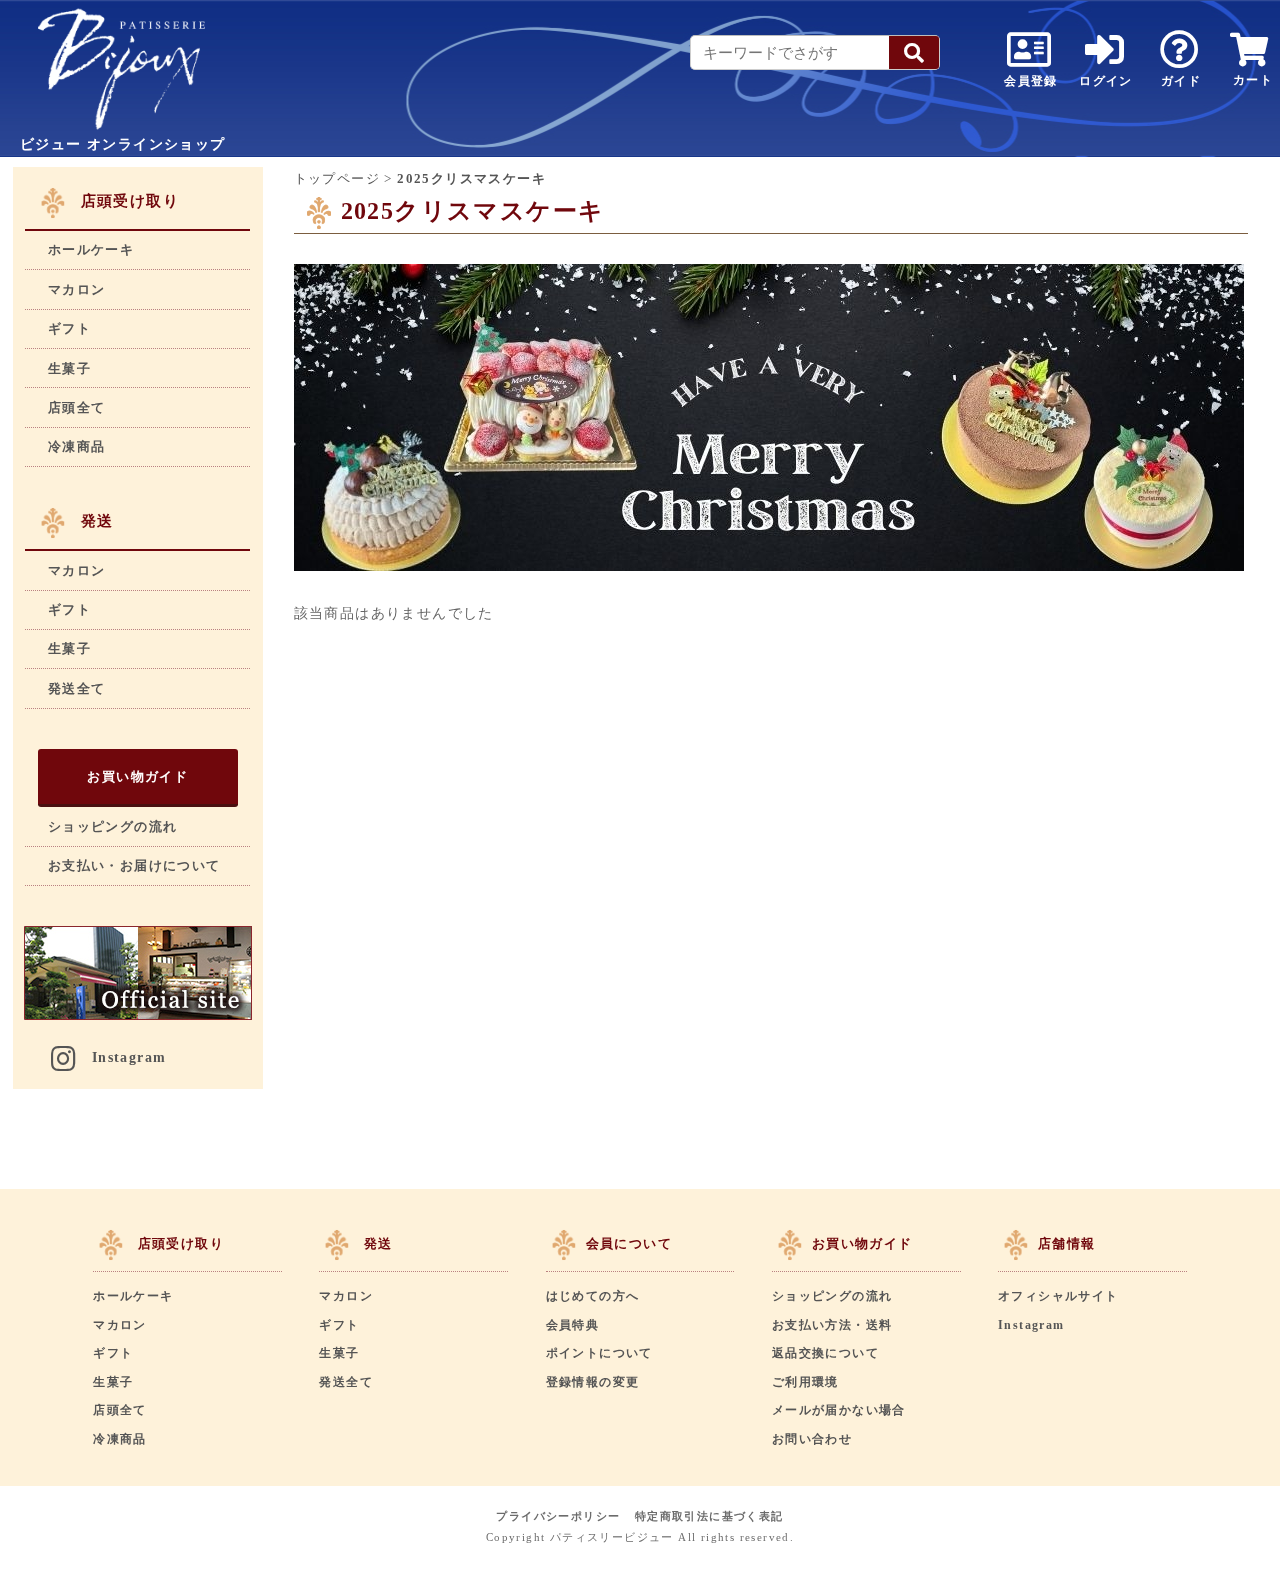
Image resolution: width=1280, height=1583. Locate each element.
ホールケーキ (91, 249)
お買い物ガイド (137, 776)
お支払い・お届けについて (134, 865)
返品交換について (825, 1353)
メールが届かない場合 (839, 1410)
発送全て (77, 688)
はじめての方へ (593, 1296)
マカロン (77, 289)
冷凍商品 (77, 446)
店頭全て (77, 407)
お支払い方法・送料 (832, 1325)
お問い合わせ (812, 1439)
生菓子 (69, 368)
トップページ (337, 178)
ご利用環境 (805, 1382)
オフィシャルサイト (1058, 1296)
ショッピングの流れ (113, 826)
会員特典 (573, 1325)
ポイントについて (599, 1353)
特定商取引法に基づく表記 (709, 1516)
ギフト (69, 328)
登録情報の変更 (593, 1382)
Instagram (129, 1057)
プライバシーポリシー (558, 1516)
